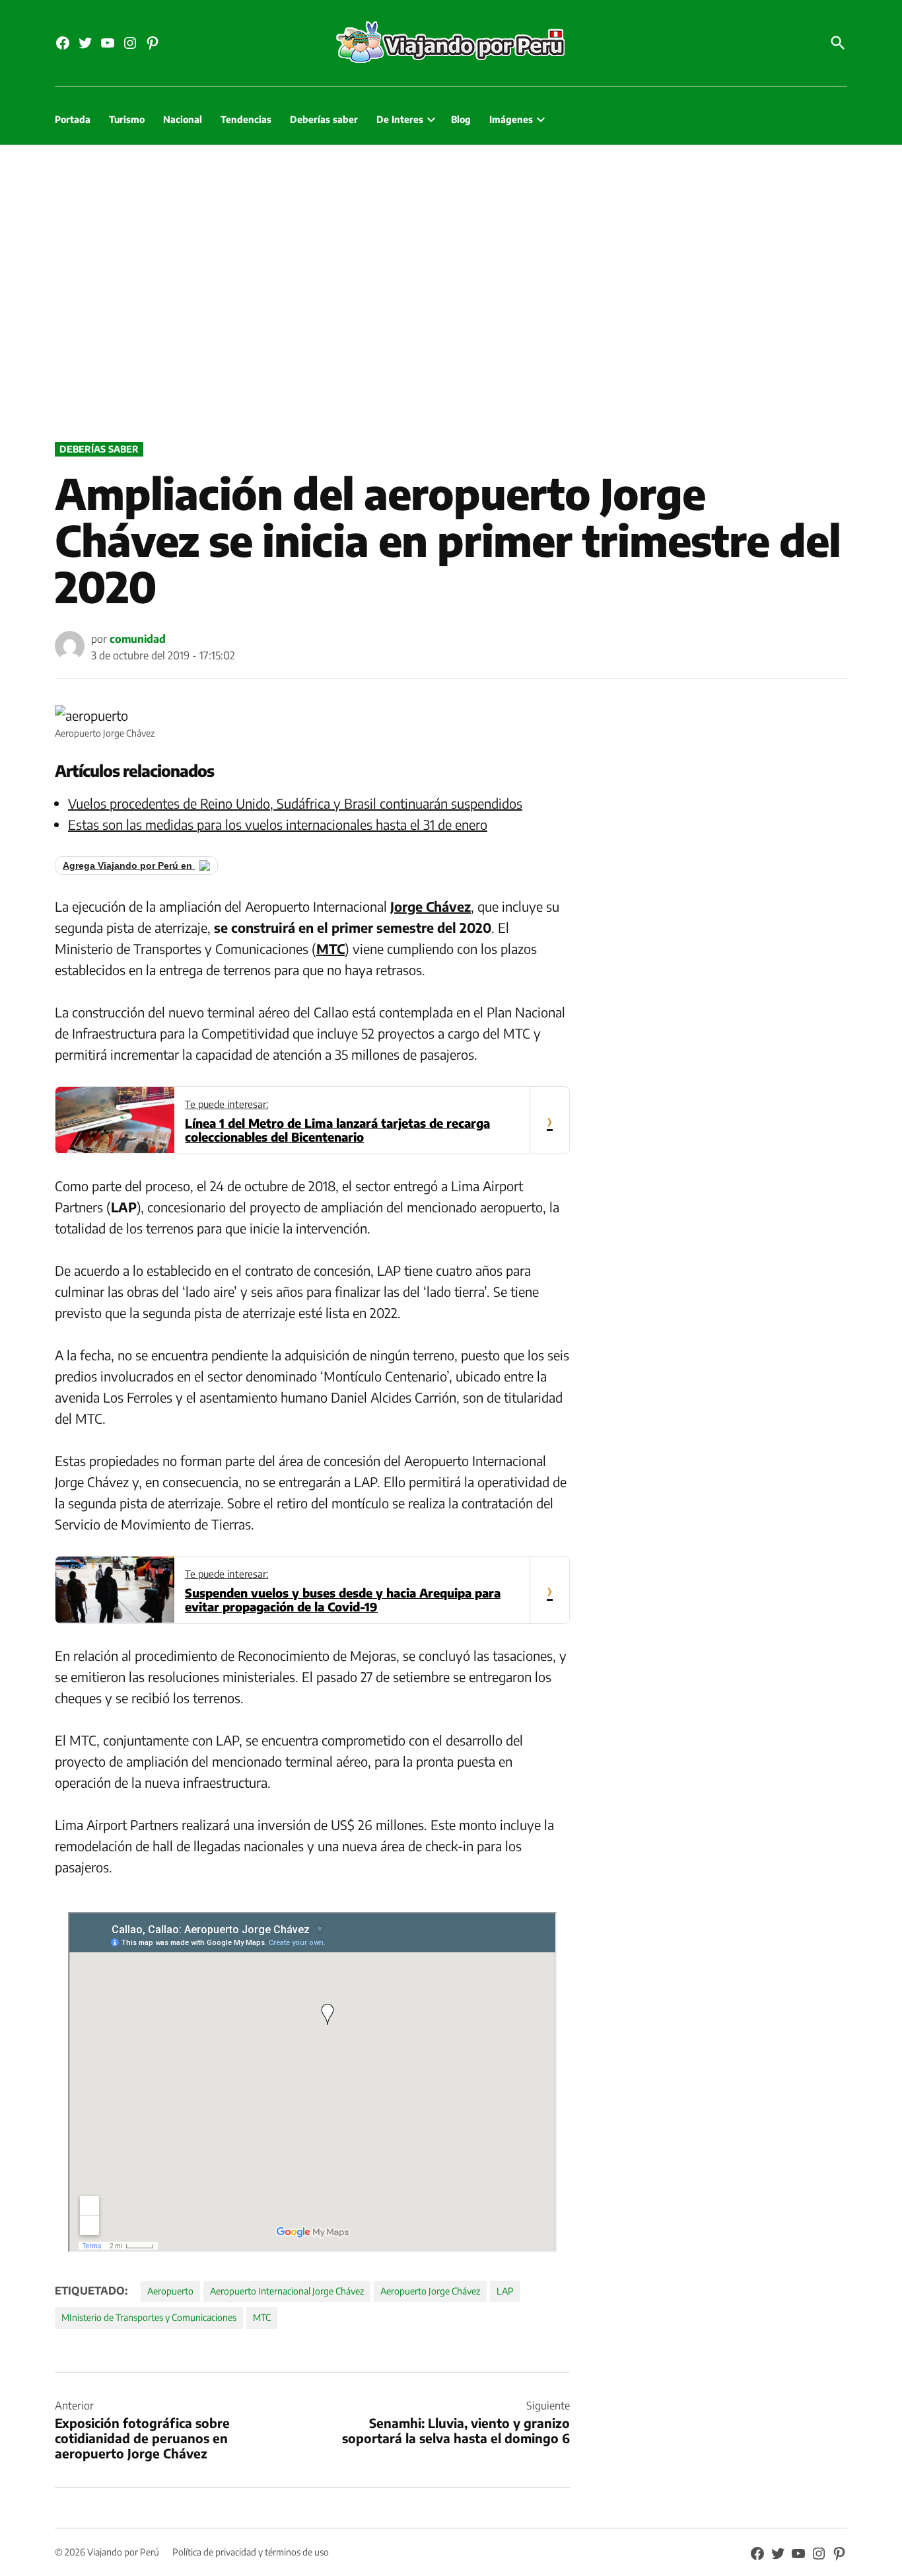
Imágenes (511, 119)
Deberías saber (324, 119)
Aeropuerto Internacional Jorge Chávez (287, 2291)
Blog (461, 119)
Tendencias (246, 119)
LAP (505, 2291)
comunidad (138, 639)
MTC (262, 2317)
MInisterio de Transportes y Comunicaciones (149, 2317)
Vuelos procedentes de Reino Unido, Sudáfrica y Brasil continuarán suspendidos (295, 803)
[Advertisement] (451, 290)
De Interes (400, 119)
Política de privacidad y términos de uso (251, 2552)
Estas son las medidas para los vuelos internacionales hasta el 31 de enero (278, 824)
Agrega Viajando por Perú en (129, 865)
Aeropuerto (170, 2291)
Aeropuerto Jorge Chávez (430, 2291)
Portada (73, 119)
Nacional (183, 119)
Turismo (127, 119)
